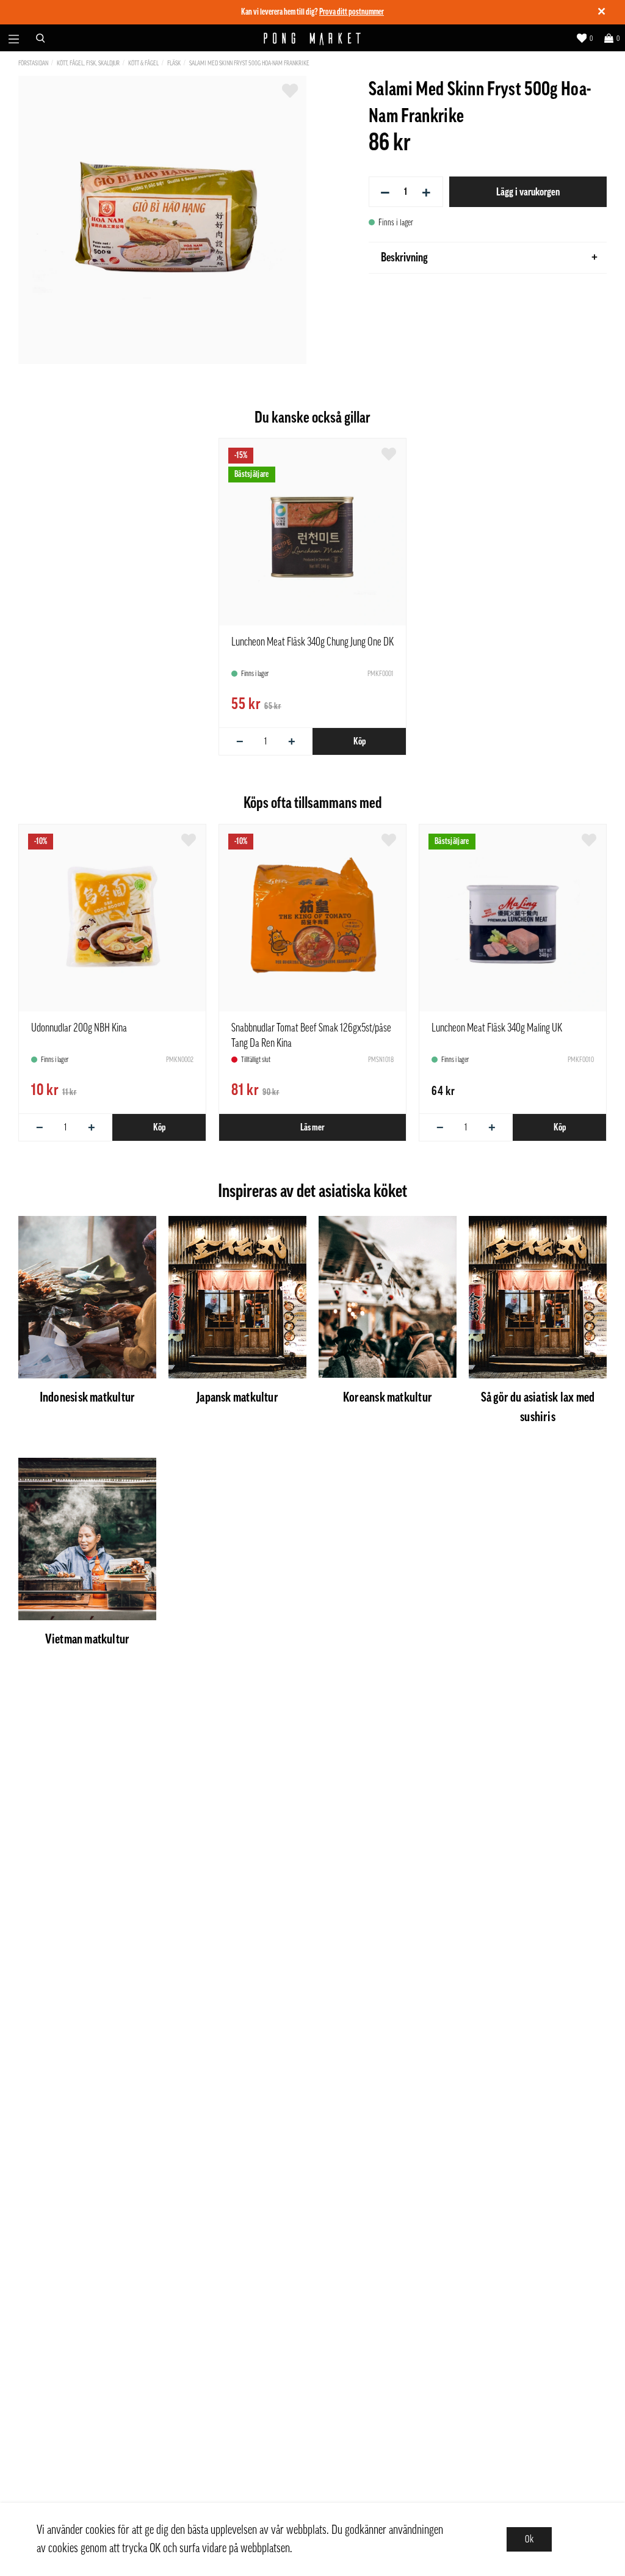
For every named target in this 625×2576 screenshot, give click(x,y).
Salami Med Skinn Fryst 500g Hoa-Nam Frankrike (249, 63)
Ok (529, 2539)
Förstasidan (33, 63)
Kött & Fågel (143, 63)
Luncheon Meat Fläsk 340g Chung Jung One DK (312, 642)
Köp (359, 741)
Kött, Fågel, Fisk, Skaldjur (88, 63)
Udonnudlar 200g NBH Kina (79, 1028)
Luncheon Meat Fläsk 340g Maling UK (497, 1028)
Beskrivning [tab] (404, 258)
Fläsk (174, 63)
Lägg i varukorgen (528, 192)
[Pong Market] (313, 38)
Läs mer (312, 1127)
